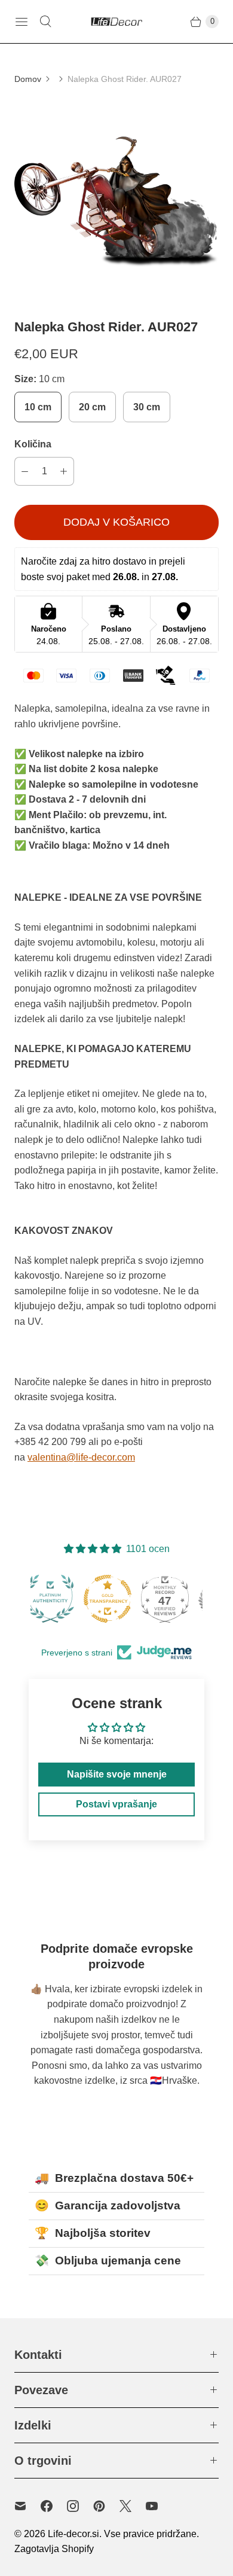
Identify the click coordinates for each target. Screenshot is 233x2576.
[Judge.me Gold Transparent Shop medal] (59, 1599)
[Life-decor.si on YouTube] (159, 2506)
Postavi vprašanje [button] (116, 1804)
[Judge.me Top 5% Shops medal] (174, 1599)
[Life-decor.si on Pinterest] (106, 2506)
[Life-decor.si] (116, 22)
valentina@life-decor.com (81, 1457)
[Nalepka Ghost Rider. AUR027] (116, 202)
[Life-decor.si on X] (133, 2506)
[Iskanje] (45, 22)
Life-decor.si (73, 2534)
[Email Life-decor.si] (27, 2506)
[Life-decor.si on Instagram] (80, 2506)
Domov (28, 79)
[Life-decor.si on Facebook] (54, 2506)
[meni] (22, 22)
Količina (33, 444)
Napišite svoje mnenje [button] (117, 1774)
